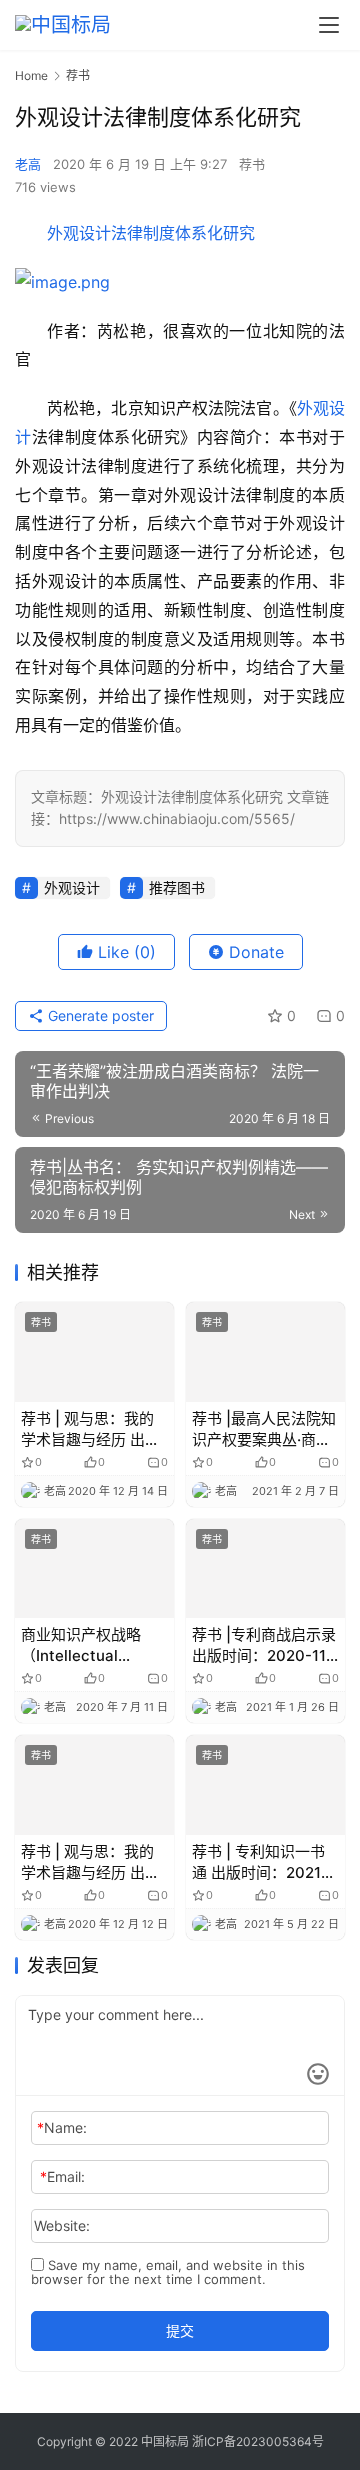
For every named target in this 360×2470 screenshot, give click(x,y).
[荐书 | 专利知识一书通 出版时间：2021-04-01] (265, 1784)
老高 (28, 164)
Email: (62, 2176)
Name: (62, 2127)
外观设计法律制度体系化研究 (151, 233)
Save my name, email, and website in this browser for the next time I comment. (168, 2272)
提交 (180, 2330)
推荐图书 (177, 887)
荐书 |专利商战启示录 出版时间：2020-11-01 (264, 1645)
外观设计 (72, 887)
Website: (62, 2225)
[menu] (329, 25)
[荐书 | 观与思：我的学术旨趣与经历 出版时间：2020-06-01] (94, 1351)
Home (31, 75)
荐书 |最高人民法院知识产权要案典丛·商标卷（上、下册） (264, 1429)
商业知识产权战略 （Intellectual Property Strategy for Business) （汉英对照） (93, 1645)
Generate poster (99, 1015)
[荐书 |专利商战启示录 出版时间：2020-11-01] (265, 1568)
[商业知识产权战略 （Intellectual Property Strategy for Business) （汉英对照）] (94, 1568)
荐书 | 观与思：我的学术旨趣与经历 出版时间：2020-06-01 (90, 1429)
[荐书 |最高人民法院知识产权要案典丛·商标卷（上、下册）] (265, 1351)
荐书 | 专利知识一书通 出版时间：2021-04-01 (260, 1862)
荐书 (252, 164)
